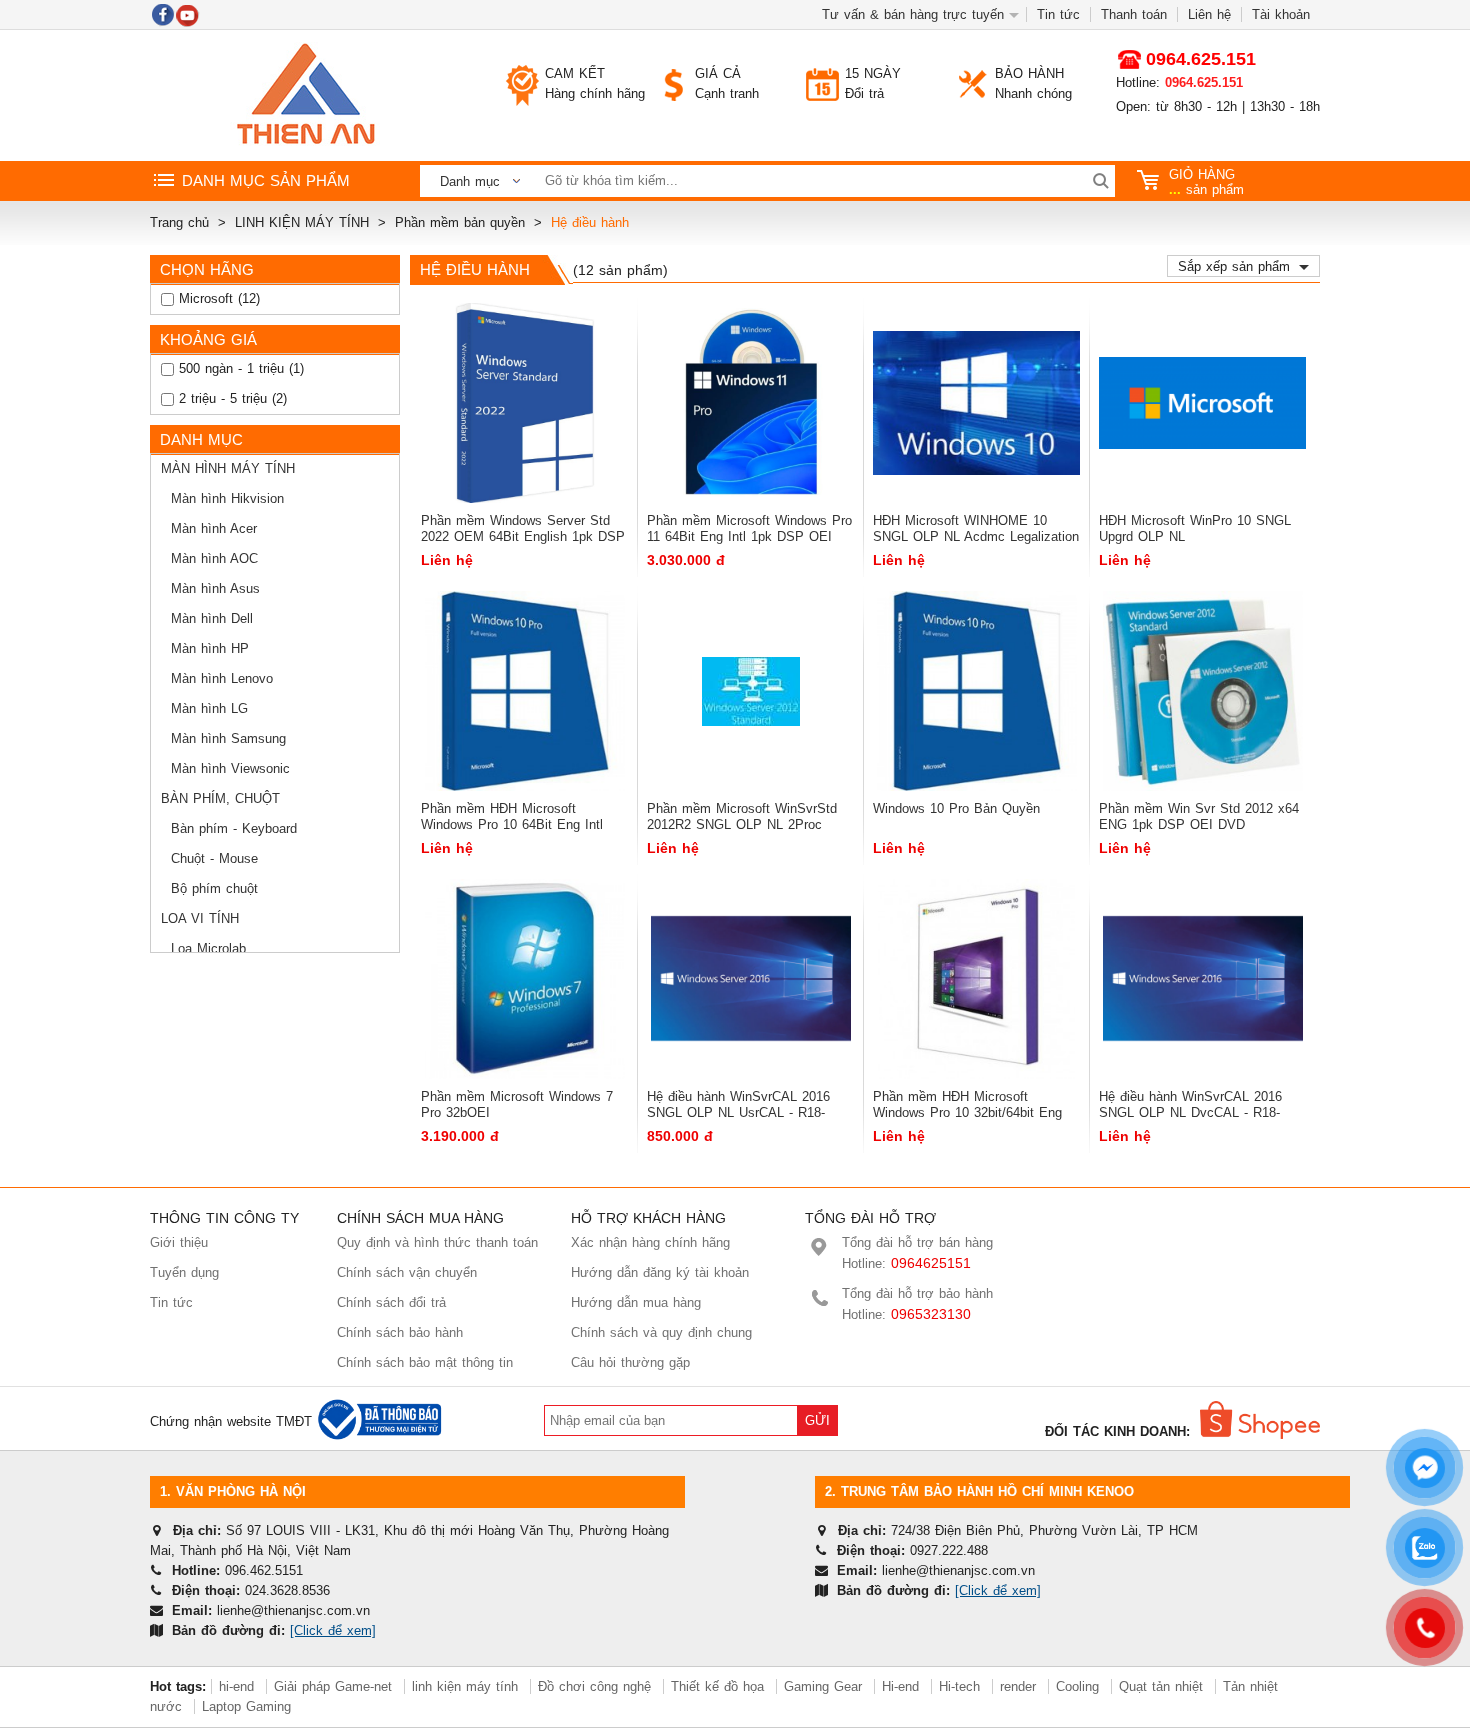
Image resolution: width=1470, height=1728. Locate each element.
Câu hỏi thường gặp (630, 1362)
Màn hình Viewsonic (230, 768)
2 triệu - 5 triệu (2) (230, 398)
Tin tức (1058, 14)
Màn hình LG (209, 708)
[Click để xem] (333, 1630)
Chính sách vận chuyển (407, 1272)
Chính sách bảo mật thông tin (425, 1362)
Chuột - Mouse (214, 858)
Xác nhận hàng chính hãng (650, 1242)
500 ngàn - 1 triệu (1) (239, 368)
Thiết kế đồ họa (717, 1686)
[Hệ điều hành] (305, 95)
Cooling (1077, 1686)
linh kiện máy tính (465, 1686)
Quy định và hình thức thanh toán (437, 1242)
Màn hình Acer (214, 528)
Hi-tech (959, 1686)
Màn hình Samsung (228, 738)
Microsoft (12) (217, 298)
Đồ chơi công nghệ (594, 1686)
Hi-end (900, 1686)
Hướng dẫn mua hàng (636, 1302)
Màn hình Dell (212, 618)
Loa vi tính (200, 918)
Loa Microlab (208, 948)
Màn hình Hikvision (227, 498)
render (1018, 1686)
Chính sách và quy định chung (661, 1332)
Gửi (817, 1420)
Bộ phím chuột (214, 888)
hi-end (236, 1686)
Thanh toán (1134, 14)
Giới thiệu (179, 1242)
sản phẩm (1206, 182)
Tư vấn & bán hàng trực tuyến (913, 14)
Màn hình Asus (215, 588)
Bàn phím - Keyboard (234, 828)
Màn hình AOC (214, 558)
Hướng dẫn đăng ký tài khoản (660, 1272)
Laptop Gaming (246, 1706)
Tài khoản (1281, 14)
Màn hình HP (210, 648)
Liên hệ (1209, 14)
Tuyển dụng (184, 1272)
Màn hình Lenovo (222, 678)
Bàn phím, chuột (220, 798)
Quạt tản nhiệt (1161, 1686)
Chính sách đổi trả (391, 1302)
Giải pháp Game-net (333, 1686)
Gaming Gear (825, 1686)
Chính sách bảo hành (400, 1332)
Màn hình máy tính (228, 468)
